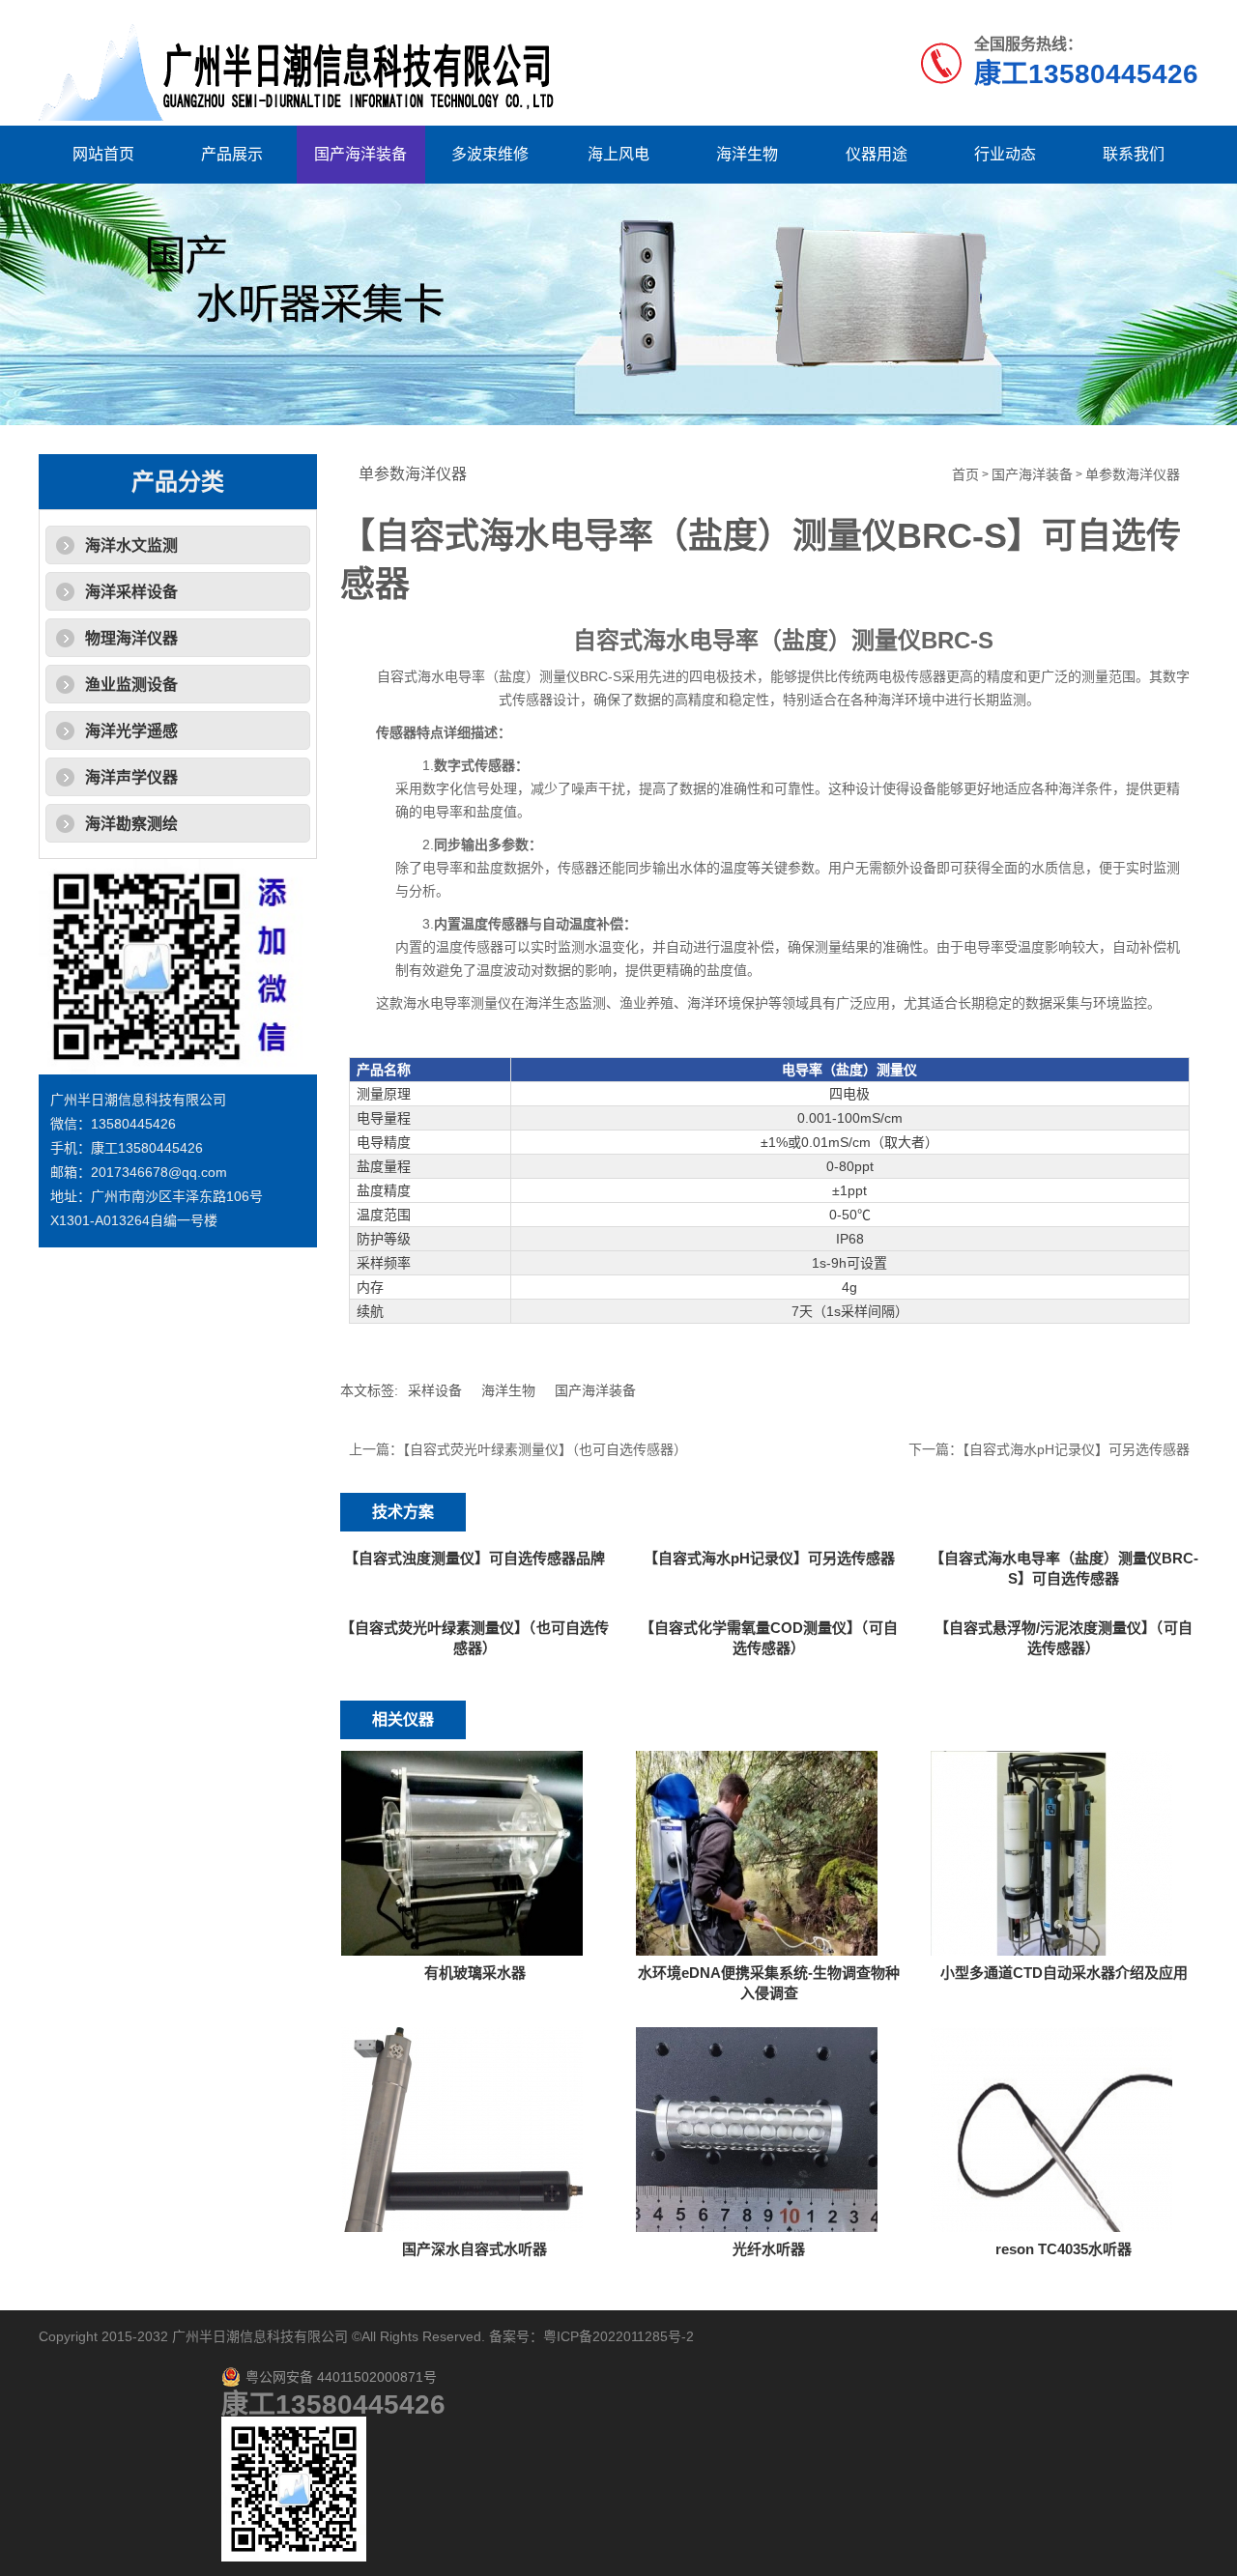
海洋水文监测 (131, 545)
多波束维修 (490, 154)
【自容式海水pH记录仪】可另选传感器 (1076, 1449)
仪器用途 (877, 154)
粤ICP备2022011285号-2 (618, 2336)
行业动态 (1005, 154)
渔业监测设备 (131, 685)
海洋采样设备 (131, 592)
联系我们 (1134, 154)
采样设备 (435, 1390)
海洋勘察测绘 (131, 824)
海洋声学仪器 (131, 777)
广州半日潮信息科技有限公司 (260, 2336)
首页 (965, 475)
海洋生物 (747, 154)
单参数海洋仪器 (1133, 475)
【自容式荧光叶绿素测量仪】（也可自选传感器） (545, 1449)
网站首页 (103, 154)
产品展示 (232, 154)
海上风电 (618, 154)
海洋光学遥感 (131, 731)
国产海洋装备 (360, 154)
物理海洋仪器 (131, 638)
